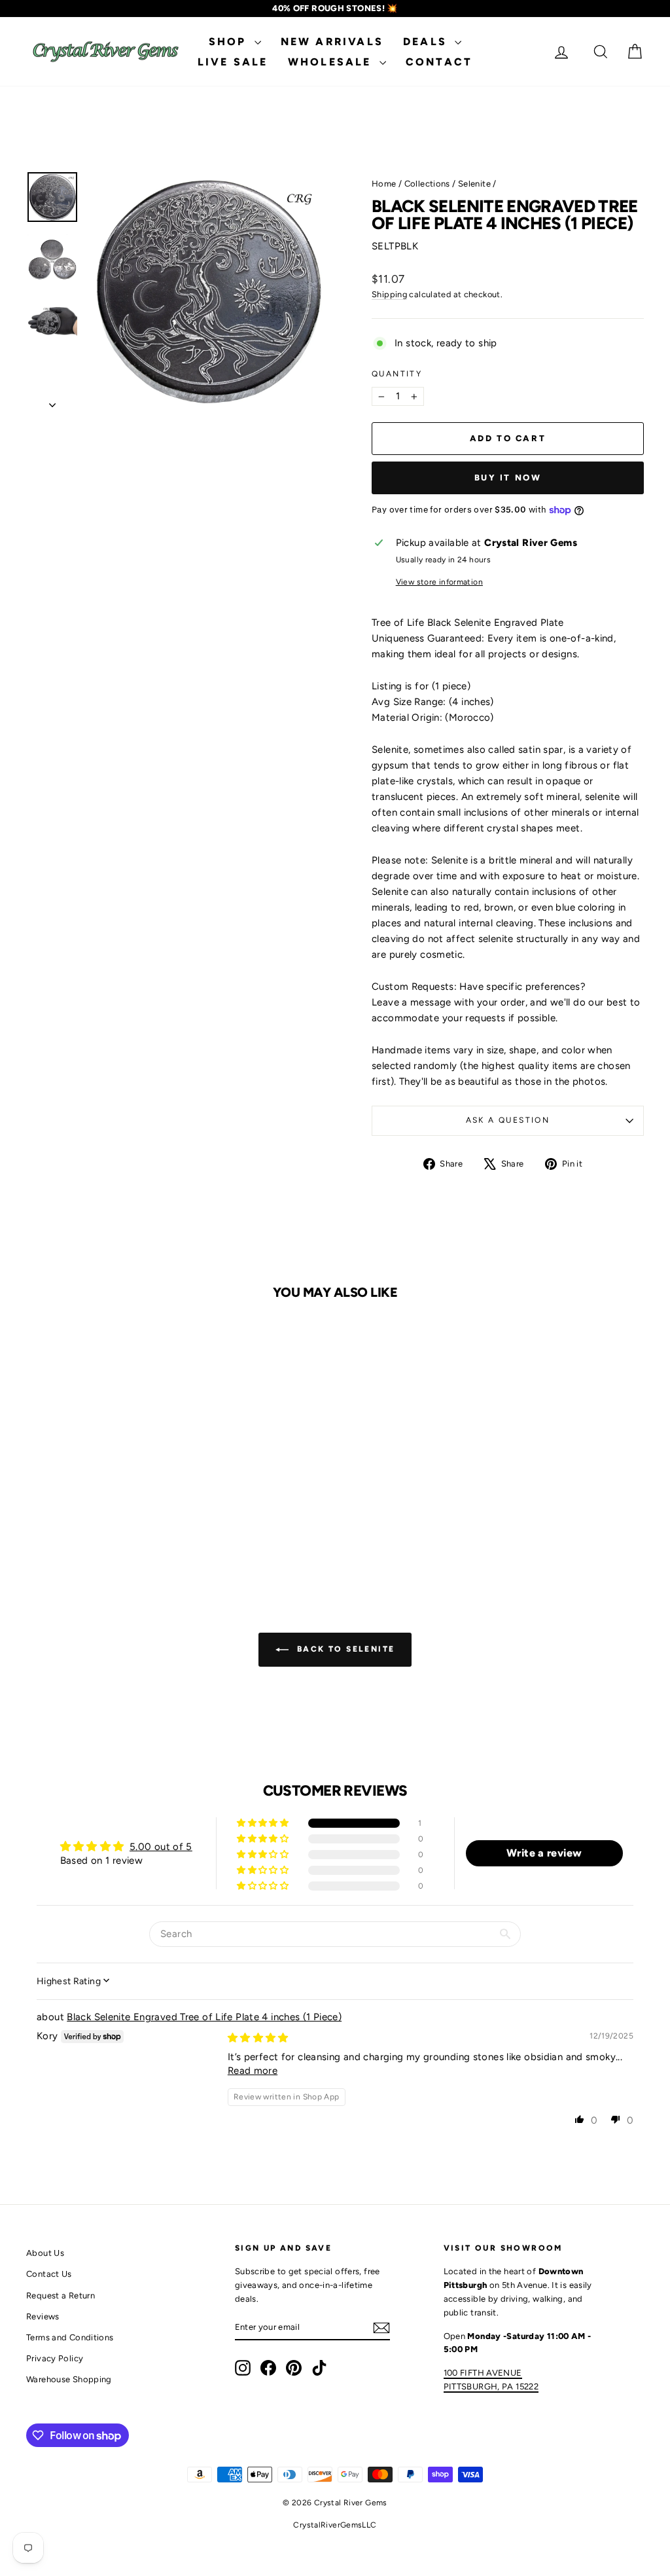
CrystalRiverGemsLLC (335, 2525)
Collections (427, 184)
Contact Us (49, 2274)
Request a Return (61, 2295)
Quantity (397, 374)
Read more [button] (253, 2071)
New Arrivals (332, 42)
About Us (45, 2253)
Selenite (474, 184)
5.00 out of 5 (161, 1847)
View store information (439, 582)
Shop (230, 42)
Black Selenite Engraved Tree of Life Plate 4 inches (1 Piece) (204, 2017)
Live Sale (233, 62)
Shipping (389, 294)
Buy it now (508, 478)
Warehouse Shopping (69, 2379)
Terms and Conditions (70, 2337)
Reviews (43, 2316)
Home (384, 184)
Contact (439, 62)
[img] (258, 2038)
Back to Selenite (344, 1649)
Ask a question (508, 1120)
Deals (427, 42)
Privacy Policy (55, 2358)
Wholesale (332, 62)
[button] (264, 1823)
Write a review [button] (544, 1853)
